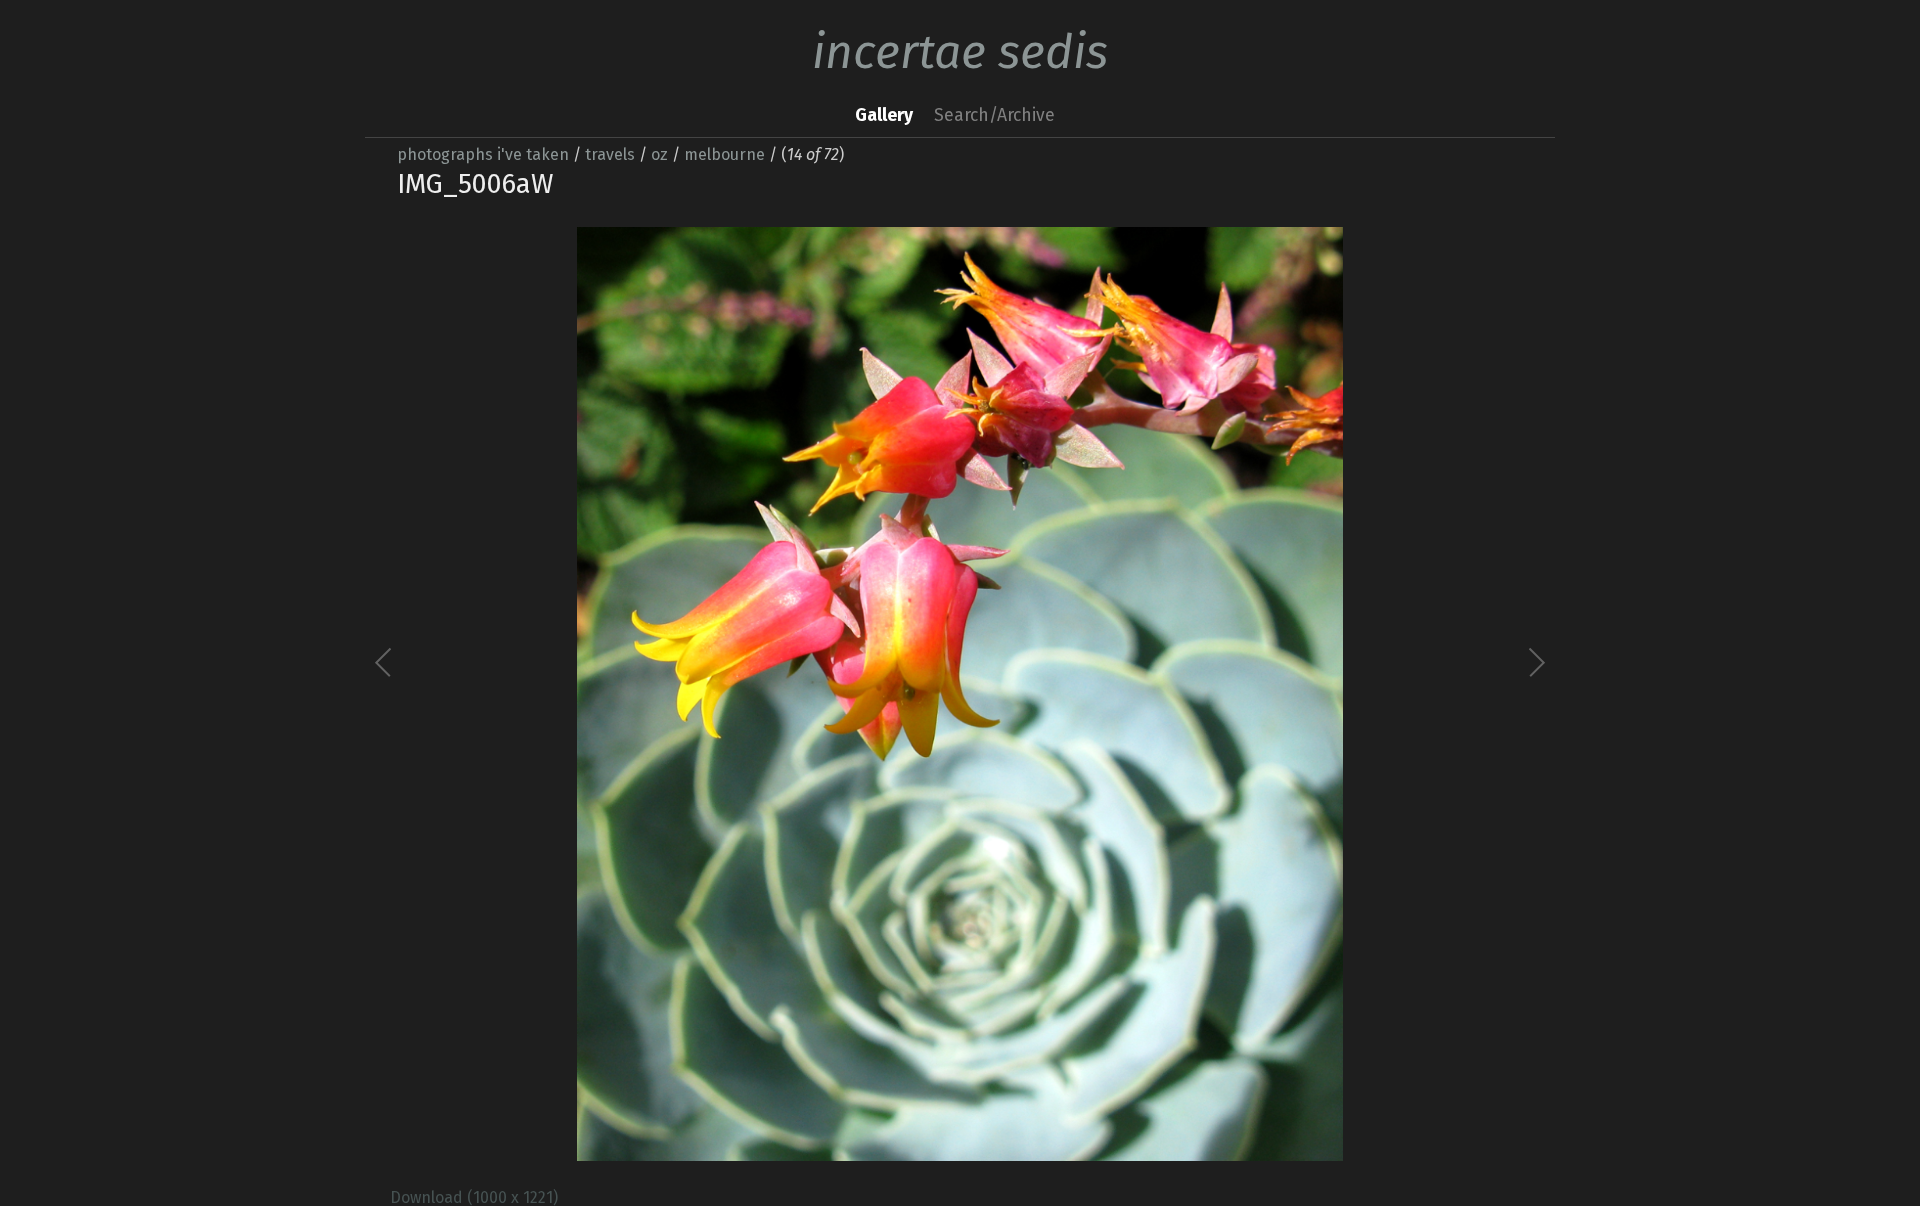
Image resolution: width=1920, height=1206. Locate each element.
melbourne (724, 154)
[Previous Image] (672, 694)
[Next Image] (1247, 694)
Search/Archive (994, 115)
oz (659, 154)
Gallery (884, 115)
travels (610, 154)
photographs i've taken (483, 154)
